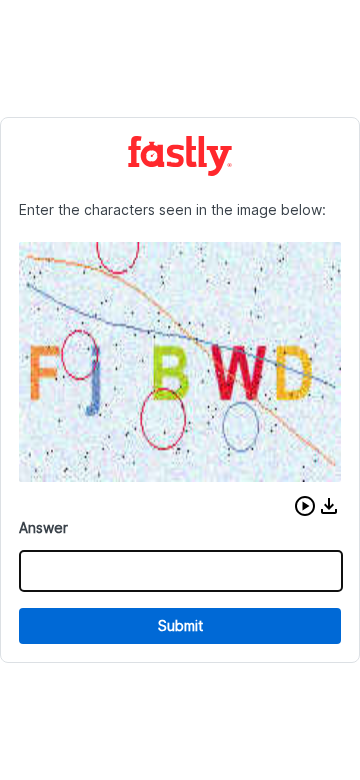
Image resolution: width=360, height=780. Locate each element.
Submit (180, 625)
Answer (43, 527)
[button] (305, 506)
